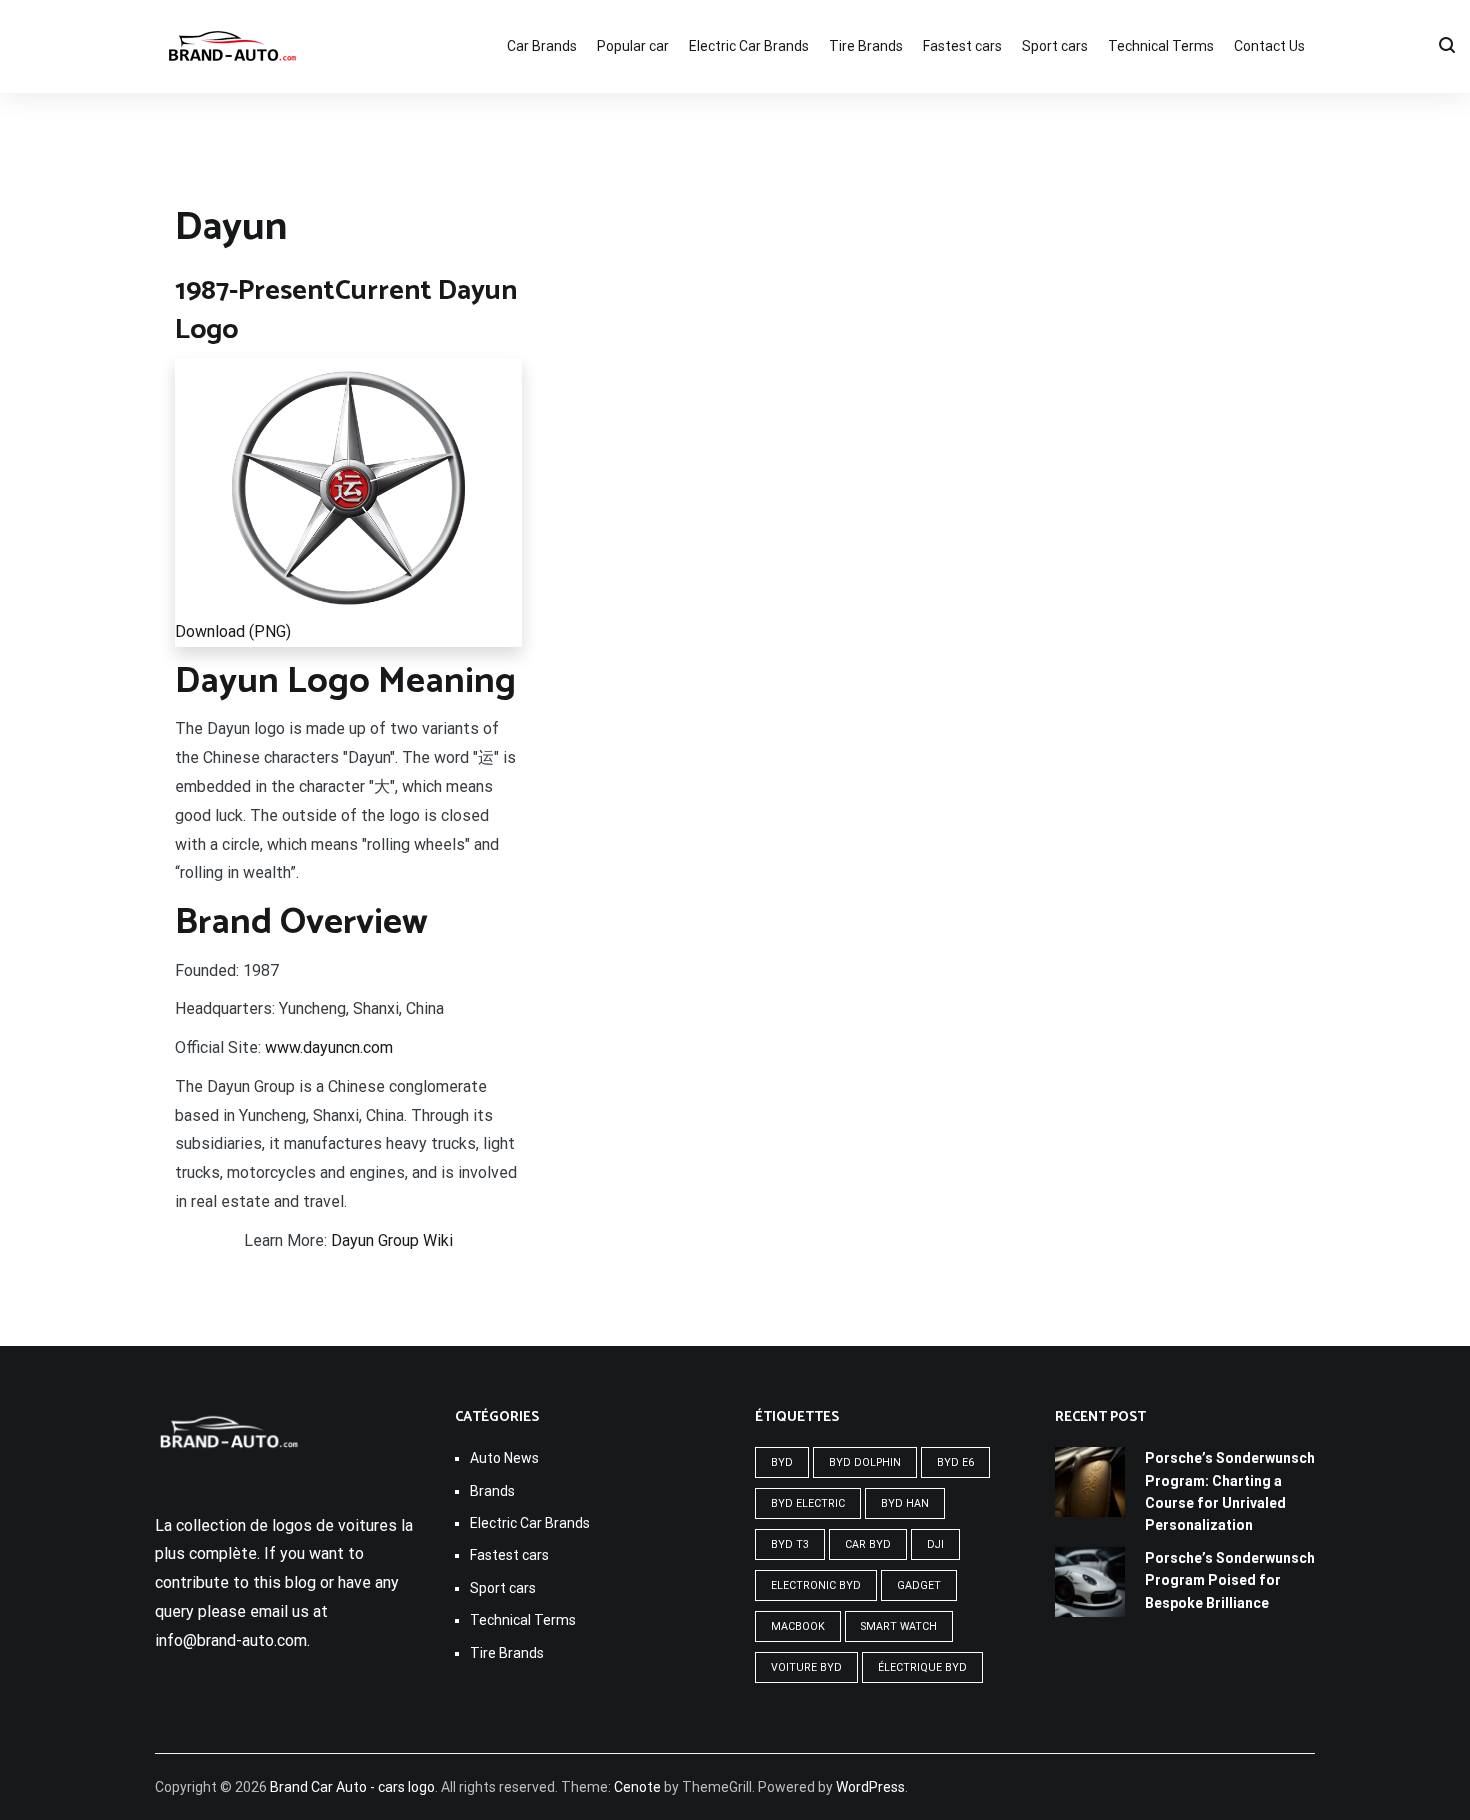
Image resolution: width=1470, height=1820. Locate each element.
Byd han (905, 1503)
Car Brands (542, 46)
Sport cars (1055, 46)
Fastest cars (962, 46)
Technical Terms (1161, 46)
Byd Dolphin (865, 1462)
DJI (935, 1544)
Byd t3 (790, 1544)
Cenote (637, 1787)
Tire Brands (866, 46)
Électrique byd (922, 1667)
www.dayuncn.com (329, 1047)
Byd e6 (955, 1462)
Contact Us (1269, 46)
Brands (492, 1491)
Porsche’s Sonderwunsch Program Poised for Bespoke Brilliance (1230, 1580)
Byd (782, 1462)
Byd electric (808, 1503)
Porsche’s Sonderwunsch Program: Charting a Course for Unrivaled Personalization (1230, 1491)
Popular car (633, 46)
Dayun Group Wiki (392, 1240)
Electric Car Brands (749, 46)
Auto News (504, 1458)
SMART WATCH (899, 1626)
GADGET (919, 1585)
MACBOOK (798, 1626)
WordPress (870, 1787)
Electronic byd (816, 1585)
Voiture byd (806, 1667)
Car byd (868, 1544)
